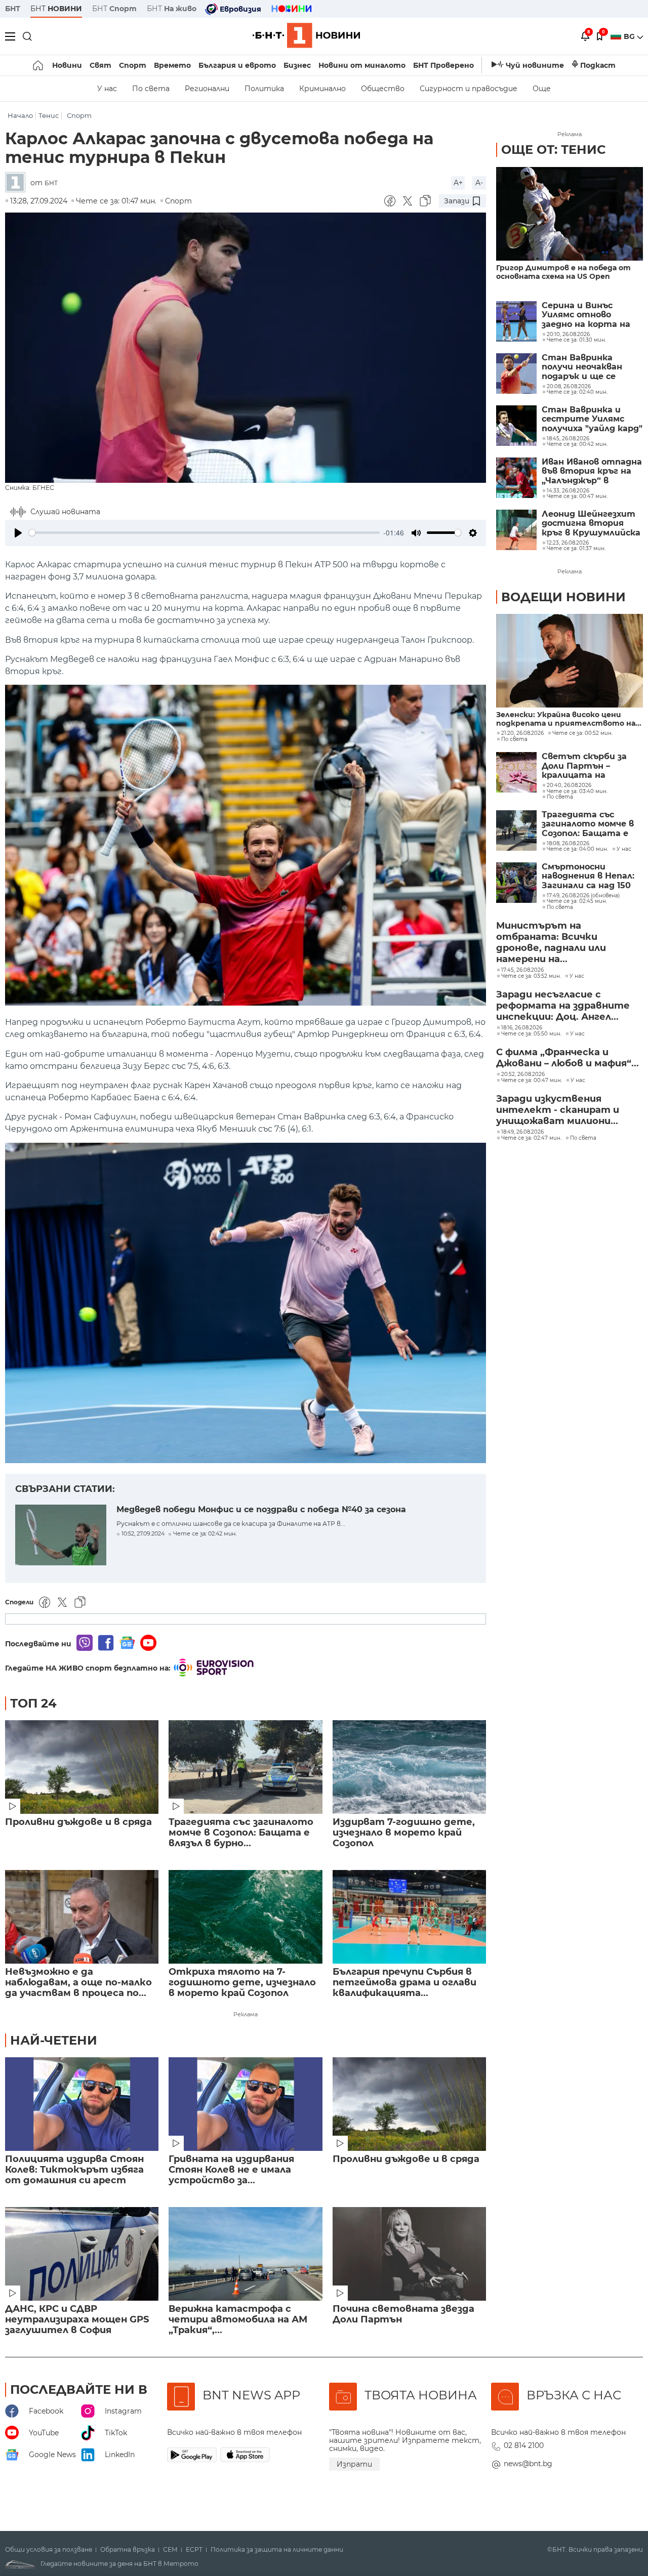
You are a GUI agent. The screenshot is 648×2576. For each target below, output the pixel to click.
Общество (383, 89)
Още (542, 89)
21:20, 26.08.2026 (522, 733)
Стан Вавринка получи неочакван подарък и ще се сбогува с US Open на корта (589, 367)
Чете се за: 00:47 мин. (532, 1081)
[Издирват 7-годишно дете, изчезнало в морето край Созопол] (409, 1767)
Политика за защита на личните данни (277, 2550)
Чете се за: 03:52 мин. (531, 976)
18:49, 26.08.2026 (522, 1132)
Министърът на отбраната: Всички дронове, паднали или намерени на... (551, 942)
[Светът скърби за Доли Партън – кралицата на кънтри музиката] (516, 772)
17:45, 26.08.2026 (522, 970)
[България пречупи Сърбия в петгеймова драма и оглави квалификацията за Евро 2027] (409, 1917)
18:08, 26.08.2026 (568, 844)
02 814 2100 (524, 2445)
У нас (107, 89)
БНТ (13, 9)
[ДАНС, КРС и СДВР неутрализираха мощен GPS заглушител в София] (82, 2254)
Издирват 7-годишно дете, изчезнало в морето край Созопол (404, 1833)
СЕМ (170, 2550)
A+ (458, 183)
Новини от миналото (362, 65)
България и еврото (237, 65)
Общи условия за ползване (49, 2550)
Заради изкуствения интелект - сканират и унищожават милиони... (558, 1110)
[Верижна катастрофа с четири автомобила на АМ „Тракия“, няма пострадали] (245, 2254)
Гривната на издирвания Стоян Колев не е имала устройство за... (231, 2170)
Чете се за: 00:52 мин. (582, 733)
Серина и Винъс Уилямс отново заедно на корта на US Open (586, 315)
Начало (20, 116)
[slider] (204, 533)
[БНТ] (18, 183)
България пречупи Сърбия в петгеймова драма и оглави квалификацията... (404, 1983)
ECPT (194, 2550)
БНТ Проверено (443, 65)
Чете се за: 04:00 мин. (577, 849)
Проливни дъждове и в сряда (78, 1822)
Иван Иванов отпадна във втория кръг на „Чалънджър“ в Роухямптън (592, 471)
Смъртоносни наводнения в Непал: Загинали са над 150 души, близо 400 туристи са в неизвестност (588, 876)
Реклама (246, 2014)
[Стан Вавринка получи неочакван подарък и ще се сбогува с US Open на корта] (516, 373)
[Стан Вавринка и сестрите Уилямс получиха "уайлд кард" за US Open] (516, 426)
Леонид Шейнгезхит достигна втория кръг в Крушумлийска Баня (591, 524)
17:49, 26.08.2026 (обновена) (583, 896)
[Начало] (39, 65)
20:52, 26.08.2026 (523, 1074)
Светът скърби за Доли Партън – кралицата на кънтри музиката (584, 766)
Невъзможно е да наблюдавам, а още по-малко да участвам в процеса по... (78, 1983)
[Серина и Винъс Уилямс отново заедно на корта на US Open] (516, 321)
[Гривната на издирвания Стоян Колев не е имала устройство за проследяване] (245, 2104)
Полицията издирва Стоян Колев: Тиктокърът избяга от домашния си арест (74, 2170)
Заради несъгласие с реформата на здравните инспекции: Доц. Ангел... (563, 1006)
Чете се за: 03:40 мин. (577, 792)
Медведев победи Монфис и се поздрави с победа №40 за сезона (261, 1509)
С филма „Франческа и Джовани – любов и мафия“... (568, 1058)
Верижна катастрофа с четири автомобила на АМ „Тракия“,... (238, 2320)
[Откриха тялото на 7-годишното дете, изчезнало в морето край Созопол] (245, 1917)
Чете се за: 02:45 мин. (577, 901)
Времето (172, 65)
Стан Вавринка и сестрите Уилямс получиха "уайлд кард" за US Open (592, 419)
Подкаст (598, 65)
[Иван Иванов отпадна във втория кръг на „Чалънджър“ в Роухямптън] (516, 478)
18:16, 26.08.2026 (522, 1028)
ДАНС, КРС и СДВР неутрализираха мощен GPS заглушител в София (77, 2320)
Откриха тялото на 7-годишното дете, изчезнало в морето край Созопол (242, 1983)
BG (630, 36)
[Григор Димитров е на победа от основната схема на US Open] (570, 214)
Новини (67, 65)
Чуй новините (535, 65)
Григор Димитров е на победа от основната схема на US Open (563, 272)
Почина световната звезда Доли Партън (403, 2314)
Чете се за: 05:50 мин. (531, 1034)
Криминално (322, 89)
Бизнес (297, 65)
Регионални (207, 89)
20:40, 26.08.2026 (569, 785)
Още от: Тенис (553, 150)
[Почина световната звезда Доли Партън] (409, 2254)
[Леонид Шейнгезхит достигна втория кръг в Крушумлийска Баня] (516, 530)
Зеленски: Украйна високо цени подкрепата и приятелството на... (569, 719)
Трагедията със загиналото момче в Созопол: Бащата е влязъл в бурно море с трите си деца (591, 824)
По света (151, 89)
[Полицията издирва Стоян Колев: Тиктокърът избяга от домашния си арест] (82, 2104)
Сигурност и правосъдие (469, 89)
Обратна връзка (128, 2550)
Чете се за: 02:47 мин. (531, 1138)
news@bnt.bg (528, 2464)
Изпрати (354, 2464)
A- (479, 183)
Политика (264, 89)
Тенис (49, 116)
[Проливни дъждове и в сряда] (82, 1767)
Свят (100, 65)
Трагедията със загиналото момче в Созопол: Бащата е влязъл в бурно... (241, 1833)
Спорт (133, 65)
